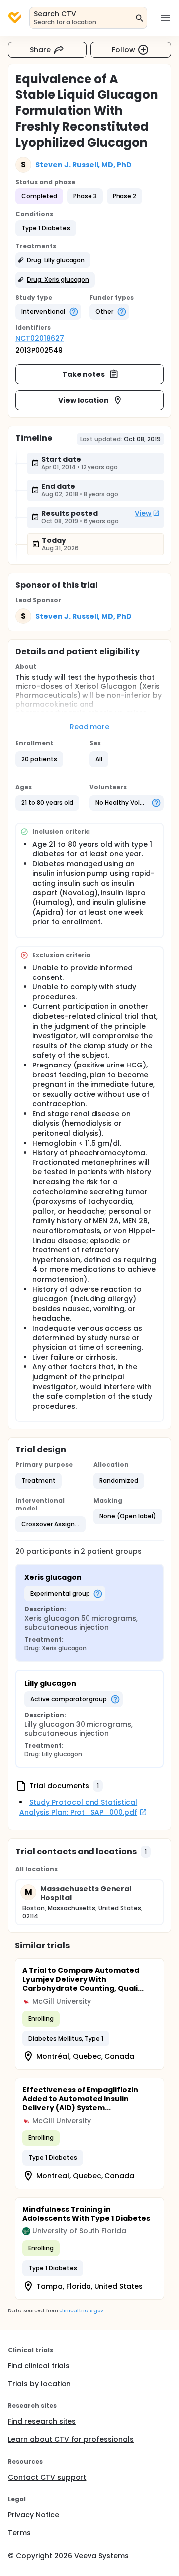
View (143, 513)
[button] (46, 228)
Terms (19, 2533)
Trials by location (39, 2384)
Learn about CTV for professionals (71, 2439)
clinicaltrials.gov (81, 2311)
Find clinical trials (39, 2366)
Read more (90, 727)
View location (84, 400)
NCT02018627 (40, 338)
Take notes (84, 374)
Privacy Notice (34, 2515)
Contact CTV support (47, 2477)
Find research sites (42, 2421)
